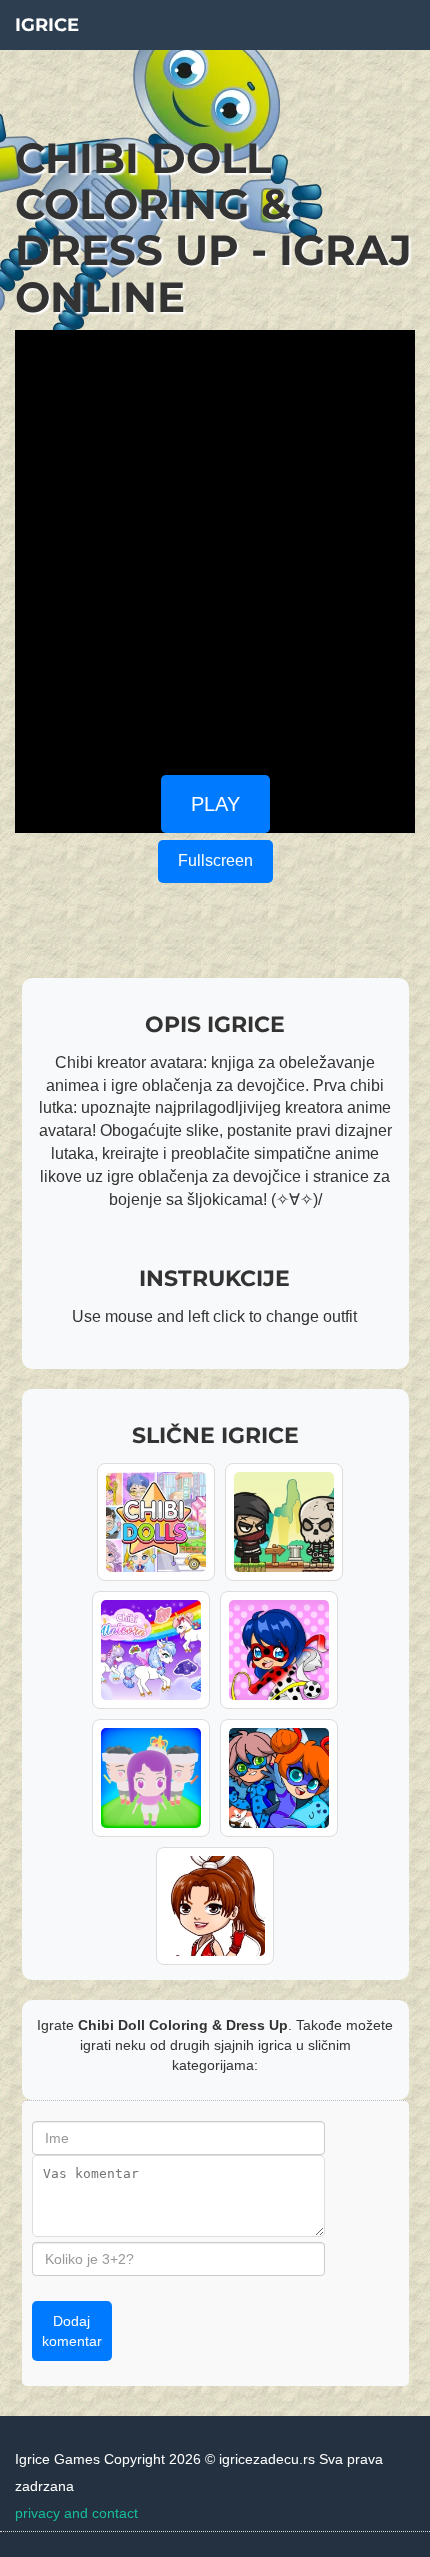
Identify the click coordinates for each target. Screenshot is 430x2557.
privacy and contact (76, 2513)
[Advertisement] (215, 545)
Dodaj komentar (72, 2331)
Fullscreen (215, 860)
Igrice (47, 25)
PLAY (215, 804)
